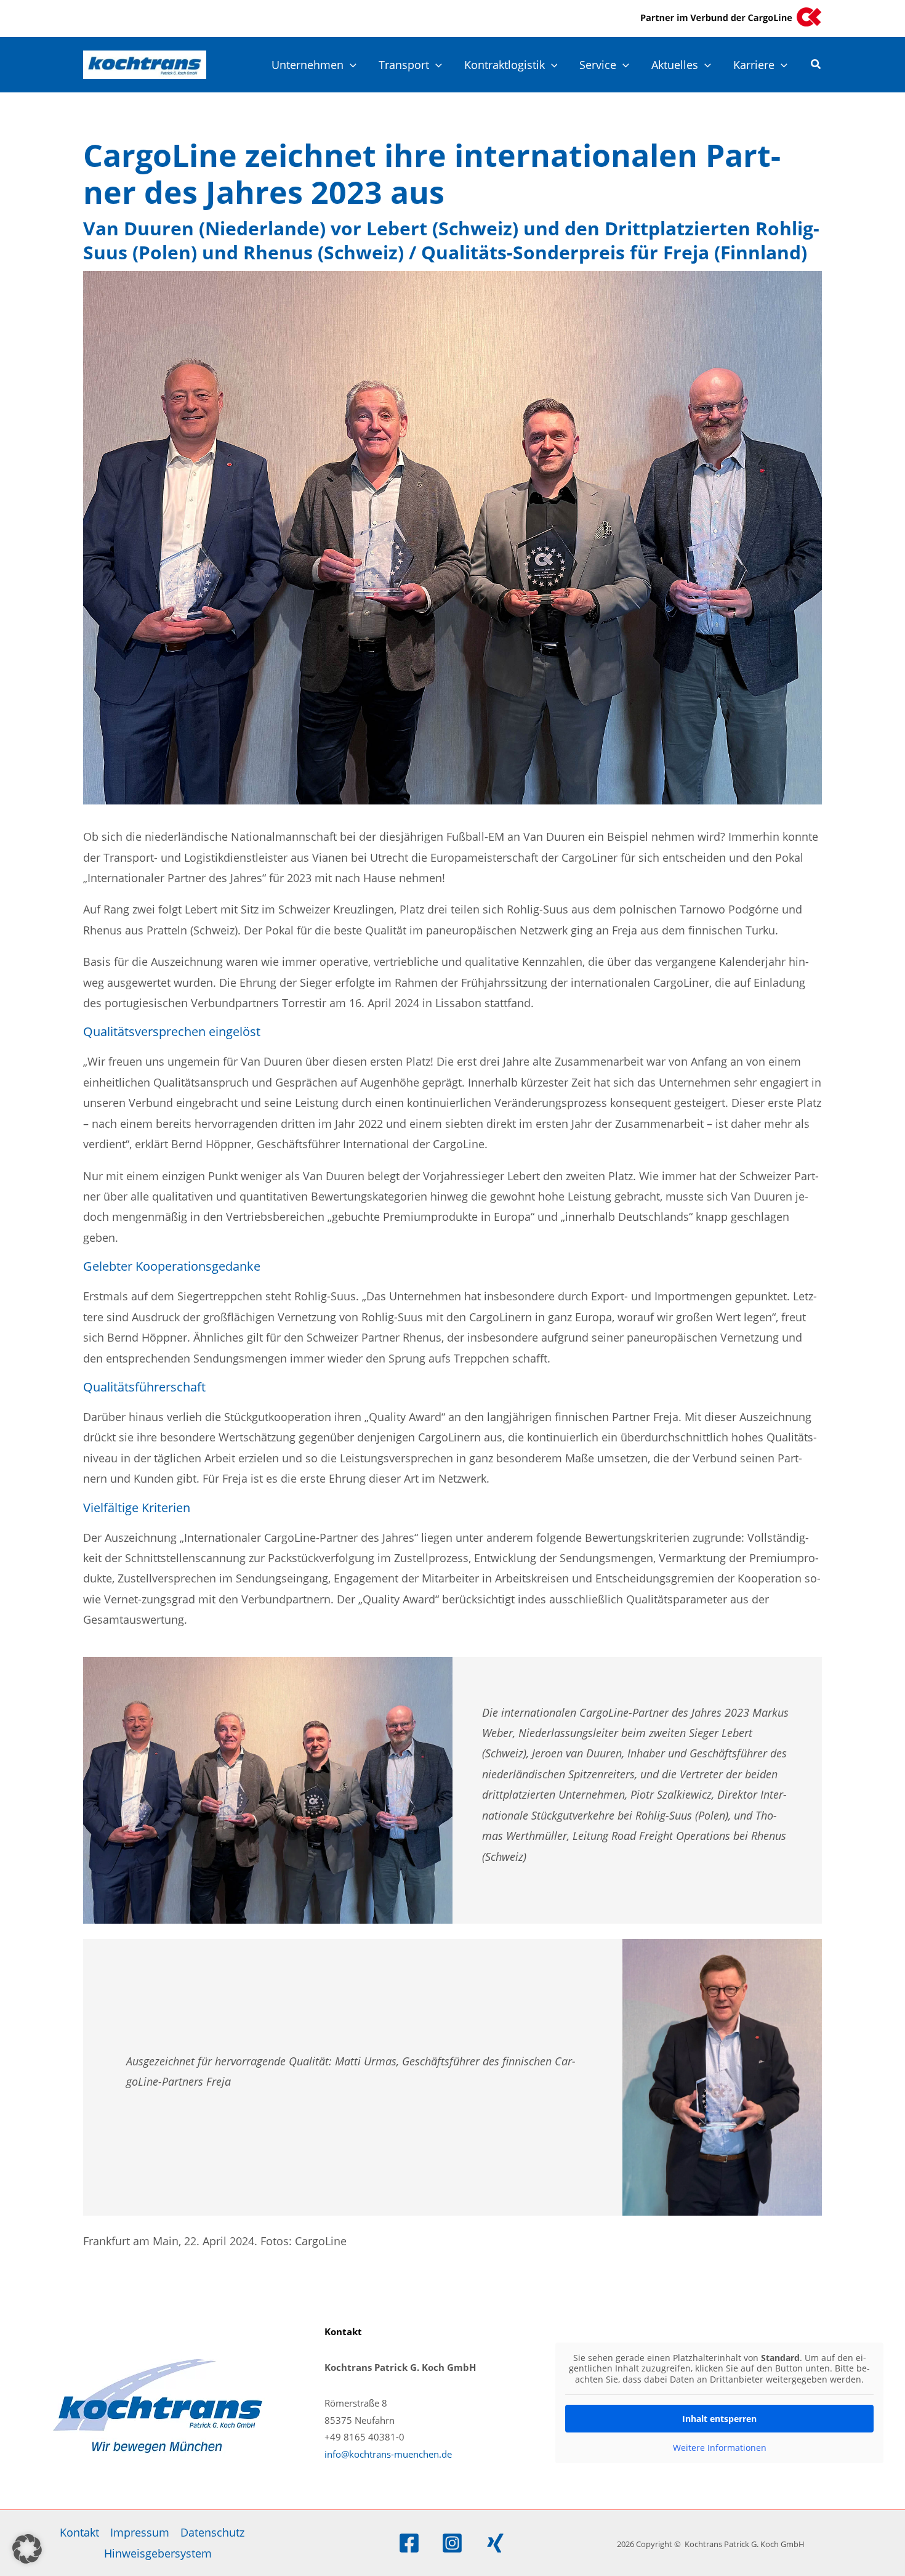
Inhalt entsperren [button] (719, 2419)
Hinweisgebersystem (158, 2553)
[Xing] (495, 2543)
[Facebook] (409, 2543)
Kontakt (79, 2532)
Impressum (140, 2532)
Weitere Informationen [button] (720, 2448)
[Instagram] (452, 2543)
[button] (350, 65)
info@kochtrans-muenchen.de (388, 2454)
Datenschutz (212, 2532)
